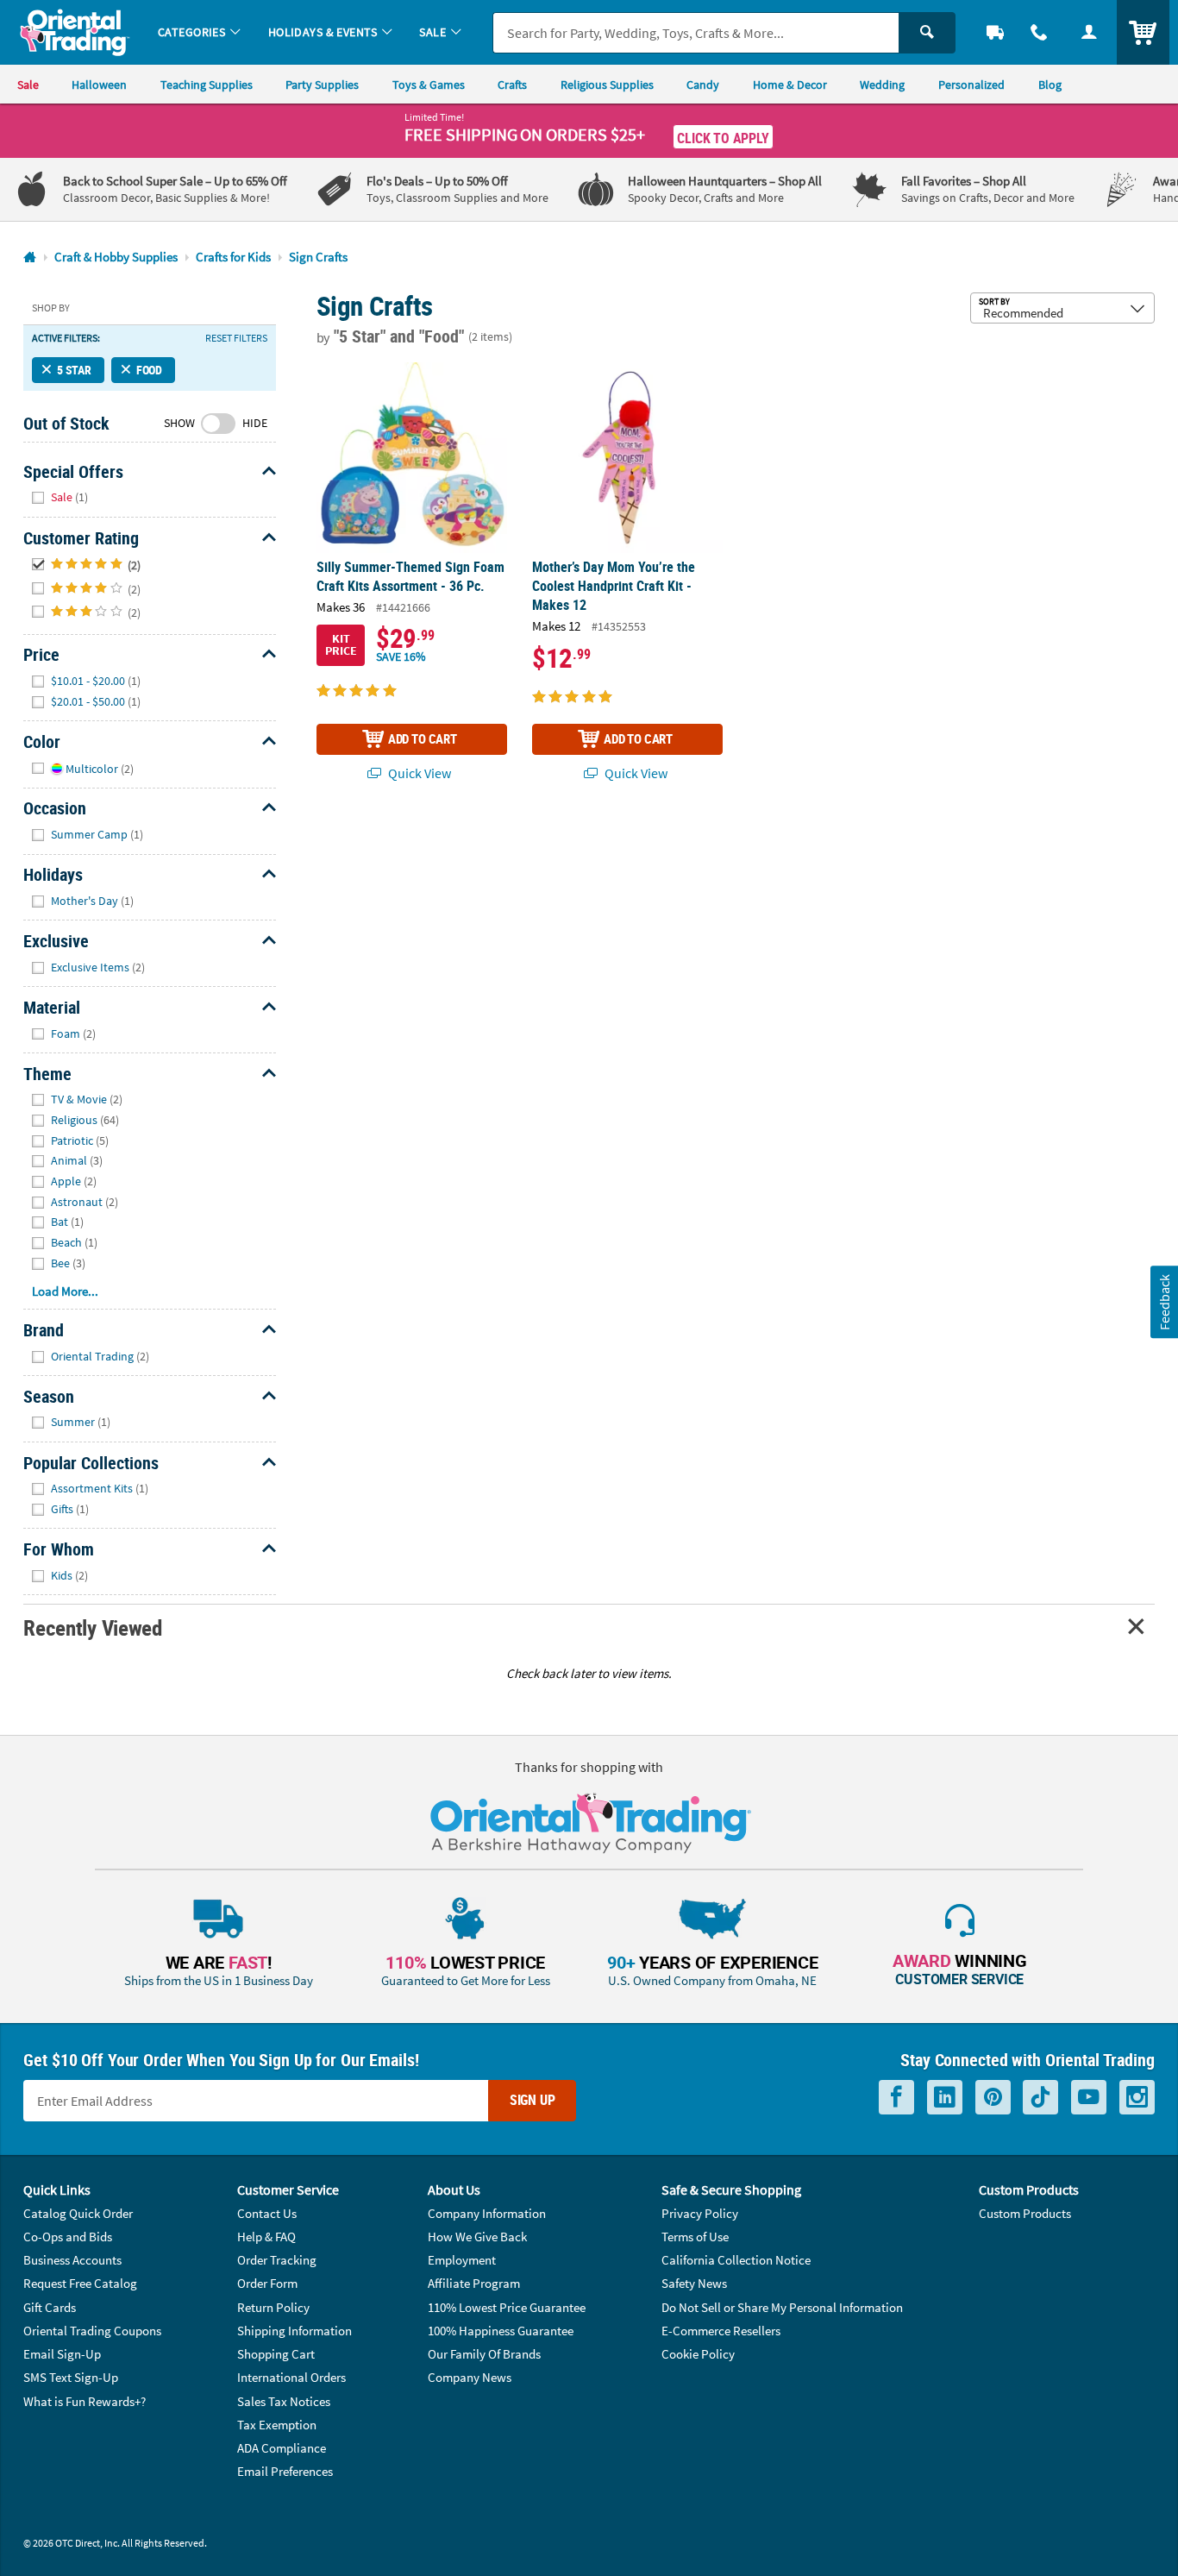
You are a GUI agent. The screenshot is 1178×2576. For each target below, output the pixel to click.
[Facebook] (896, 2097)
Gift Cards (50, 2307)
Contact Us (267, 2213)
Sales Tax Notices (284, 2401)
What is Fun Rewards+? (85, 2401)
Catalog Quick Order (78, 2213)
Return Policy (273, 2307)
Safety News (694, 2283)
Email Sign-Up (62, 2354)
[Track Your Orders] (995, 32)
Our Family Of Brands (484, 2354)
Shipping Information (294, 2331)
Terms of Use (695, 2237)
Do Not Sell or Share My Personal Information (782, 2307)
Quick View (418, 773)
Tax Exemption (277, 2425)
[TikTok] (1040, 2097)
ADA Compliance (282, 2448)
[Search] (927, 33)
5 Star (74, 370)
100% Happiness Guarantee (501, 2331)
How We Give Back (477, 2237)
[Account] (1089, 32)
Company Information (487, 2213)
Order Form (267, 2283)
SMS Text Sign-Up (71, 2377)
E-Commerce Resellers (721, 2331)
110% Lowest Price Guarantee (507, 2307)
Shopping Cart (276, 2354)
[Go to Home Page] (30, 258)
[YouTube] (1089, 2097)
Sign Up (533, 2100)
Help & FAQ (266, 2237)
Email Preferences (285, 2471)
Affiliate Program (474, 2283)
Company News (470, 2377)
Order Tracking (277, 2260)
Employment (462, 2260)
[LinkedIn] (945, 2097)
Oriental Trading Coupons (92, 2331)
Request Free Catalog (80, 2283)
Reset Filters (236, 338)
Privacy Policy (700, 2213)
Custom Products (1025, 2213)
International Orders (291, 2377)
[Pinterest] (993, 2097)
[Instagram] (1137, 2097)
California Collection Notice (736, 2260)
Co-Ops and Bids (68, 2237)
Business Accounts (72, 2260)
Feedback (1163, 1302)
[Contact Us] (1040, 32)
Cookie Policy (698, 2354)
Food (149, 370)
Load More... (65, 1291)
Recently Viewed (92, 1627)
